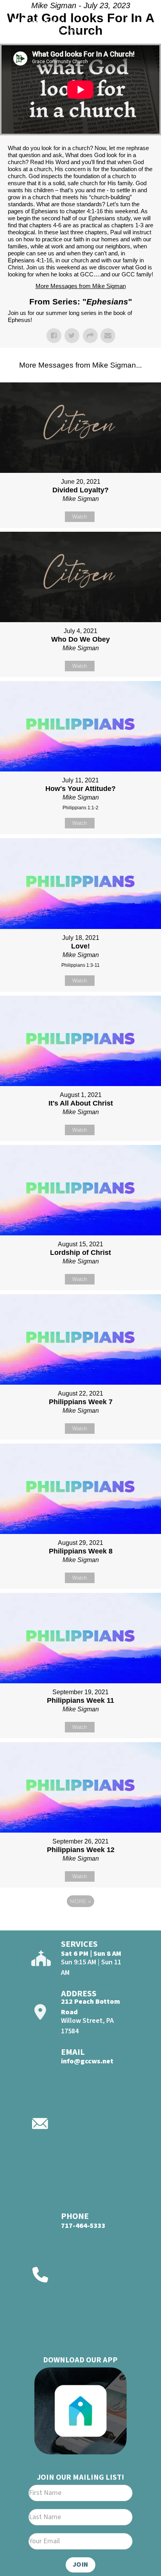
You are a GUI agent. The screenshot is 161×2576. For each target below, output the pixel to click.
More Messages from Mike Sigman (81, 286)
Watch (80, 517)
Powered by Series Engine (80, 1923)
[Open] (141, 27)
